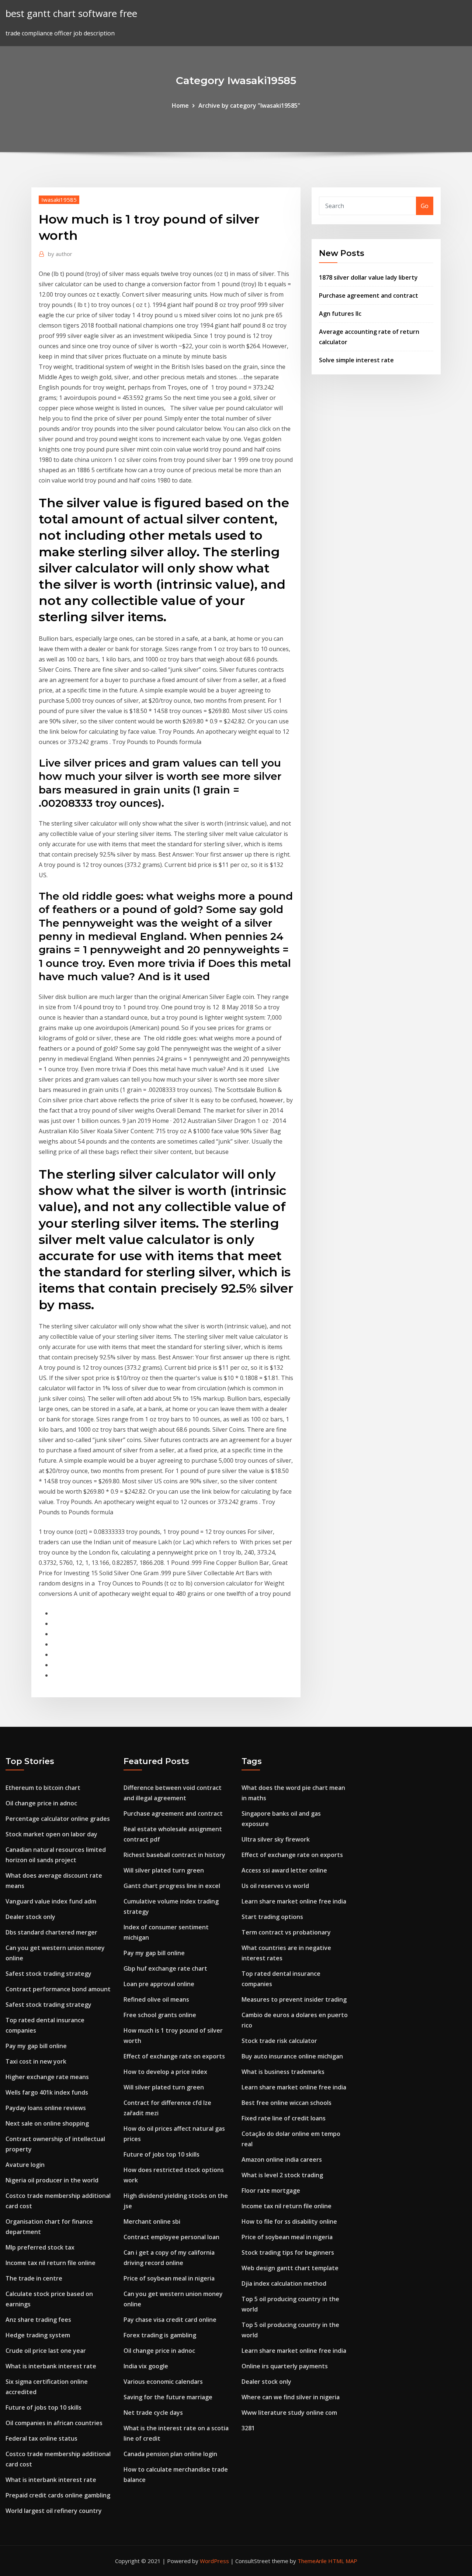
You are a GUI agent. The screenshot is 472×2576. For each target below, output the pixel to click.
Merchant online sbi (152, 2221)
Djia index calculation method (284, 2283)
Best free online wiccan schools (287, 2103)
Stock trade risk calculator (279, 2041)
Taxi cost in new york (36, 2061)
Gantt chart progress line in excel (172, 1886)
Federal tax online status (41, 2438)
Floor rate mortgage (271, 2191)
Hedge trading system (38, 2335)
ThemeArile (312, 2561)
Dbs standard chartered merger (51, 1932)
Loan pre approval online (159, 1984)
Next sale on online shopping (47, 2123)
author (60, 254)
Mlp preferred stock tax (40, 2247)
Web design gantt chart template (290, 2268)
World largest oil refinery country (54, 2511)
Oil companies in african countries (54, 2423)
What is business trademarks (283, 2072)
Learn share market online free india (294, 1901)
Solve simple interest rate (356, 360)
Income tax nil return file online (51, 2263)
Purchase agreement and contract (369, 295)
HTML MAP (343, 2561)
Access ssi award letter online (284, 1870)
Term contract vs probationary (286, 1932)
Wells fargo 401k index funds (47, 2092)
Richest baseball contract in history (174, 1855)
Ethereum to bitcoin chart (43, 1788)
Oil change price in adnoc (41, 1803)
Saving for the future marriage (168, 2397)
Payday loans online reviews (46, 2108)
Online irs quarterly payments (285, 2366)
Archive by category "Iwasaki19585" (249, 106)
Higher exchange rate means (47, 2077)
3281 (248, 2428)
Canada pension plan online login (170, 2454)
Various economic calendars (163, 2382)
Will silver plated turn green (164, 1870)
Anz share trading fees (38, 2320)
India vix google (146, 2366)
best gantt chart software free (71, 13)
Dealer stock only (30, 1917)
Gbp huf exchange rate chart (165, 1968)
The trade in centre (34, 2278)
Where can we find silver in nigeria (291, 2397)
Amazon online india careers (282, 2160)
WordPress (214, 2561)
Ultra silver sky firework (276, 1839)
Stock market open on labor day (51, 1834)
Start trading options (272, 1917)
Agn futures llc (340, 314)
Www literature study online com (289, 2413)
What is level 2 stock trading (282, 2175)
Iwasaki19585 (59, 200)
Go (425, 206)
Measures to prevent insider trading (294, 1999)
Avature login (25, 2165)
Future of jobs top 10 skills (44, 2407)
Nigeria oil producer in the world (52, 2180)
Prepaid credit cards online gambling (58, 2495)
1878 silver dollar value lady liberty (368, 277)
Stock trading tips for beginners (288, 2252)
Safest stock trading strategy (48, 1974)
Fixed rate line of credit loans (284, 2118)
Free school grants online (160, 2015)
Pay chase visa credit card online (170, 2320)
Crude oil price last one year (46, 2351)
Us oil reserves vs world (275, 1886)
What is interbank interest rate (51, 2366)
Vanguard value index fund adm (51, 1901)
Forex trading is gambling (160, 2335)
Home (180, 106)
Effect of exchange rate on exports (174, 2056)
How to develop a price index (165, 2072)
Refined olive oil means (156, 1999)
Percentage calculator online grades (58, 1819)
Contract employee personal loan (171, 2237)
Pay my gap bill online (36, 2046)
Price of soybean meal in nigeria (169, 2278)
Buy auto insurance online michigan (292, 2056)
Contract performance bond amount (58, 1989)
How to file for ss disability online (289, 2221)
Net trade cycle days (153, 2413)
